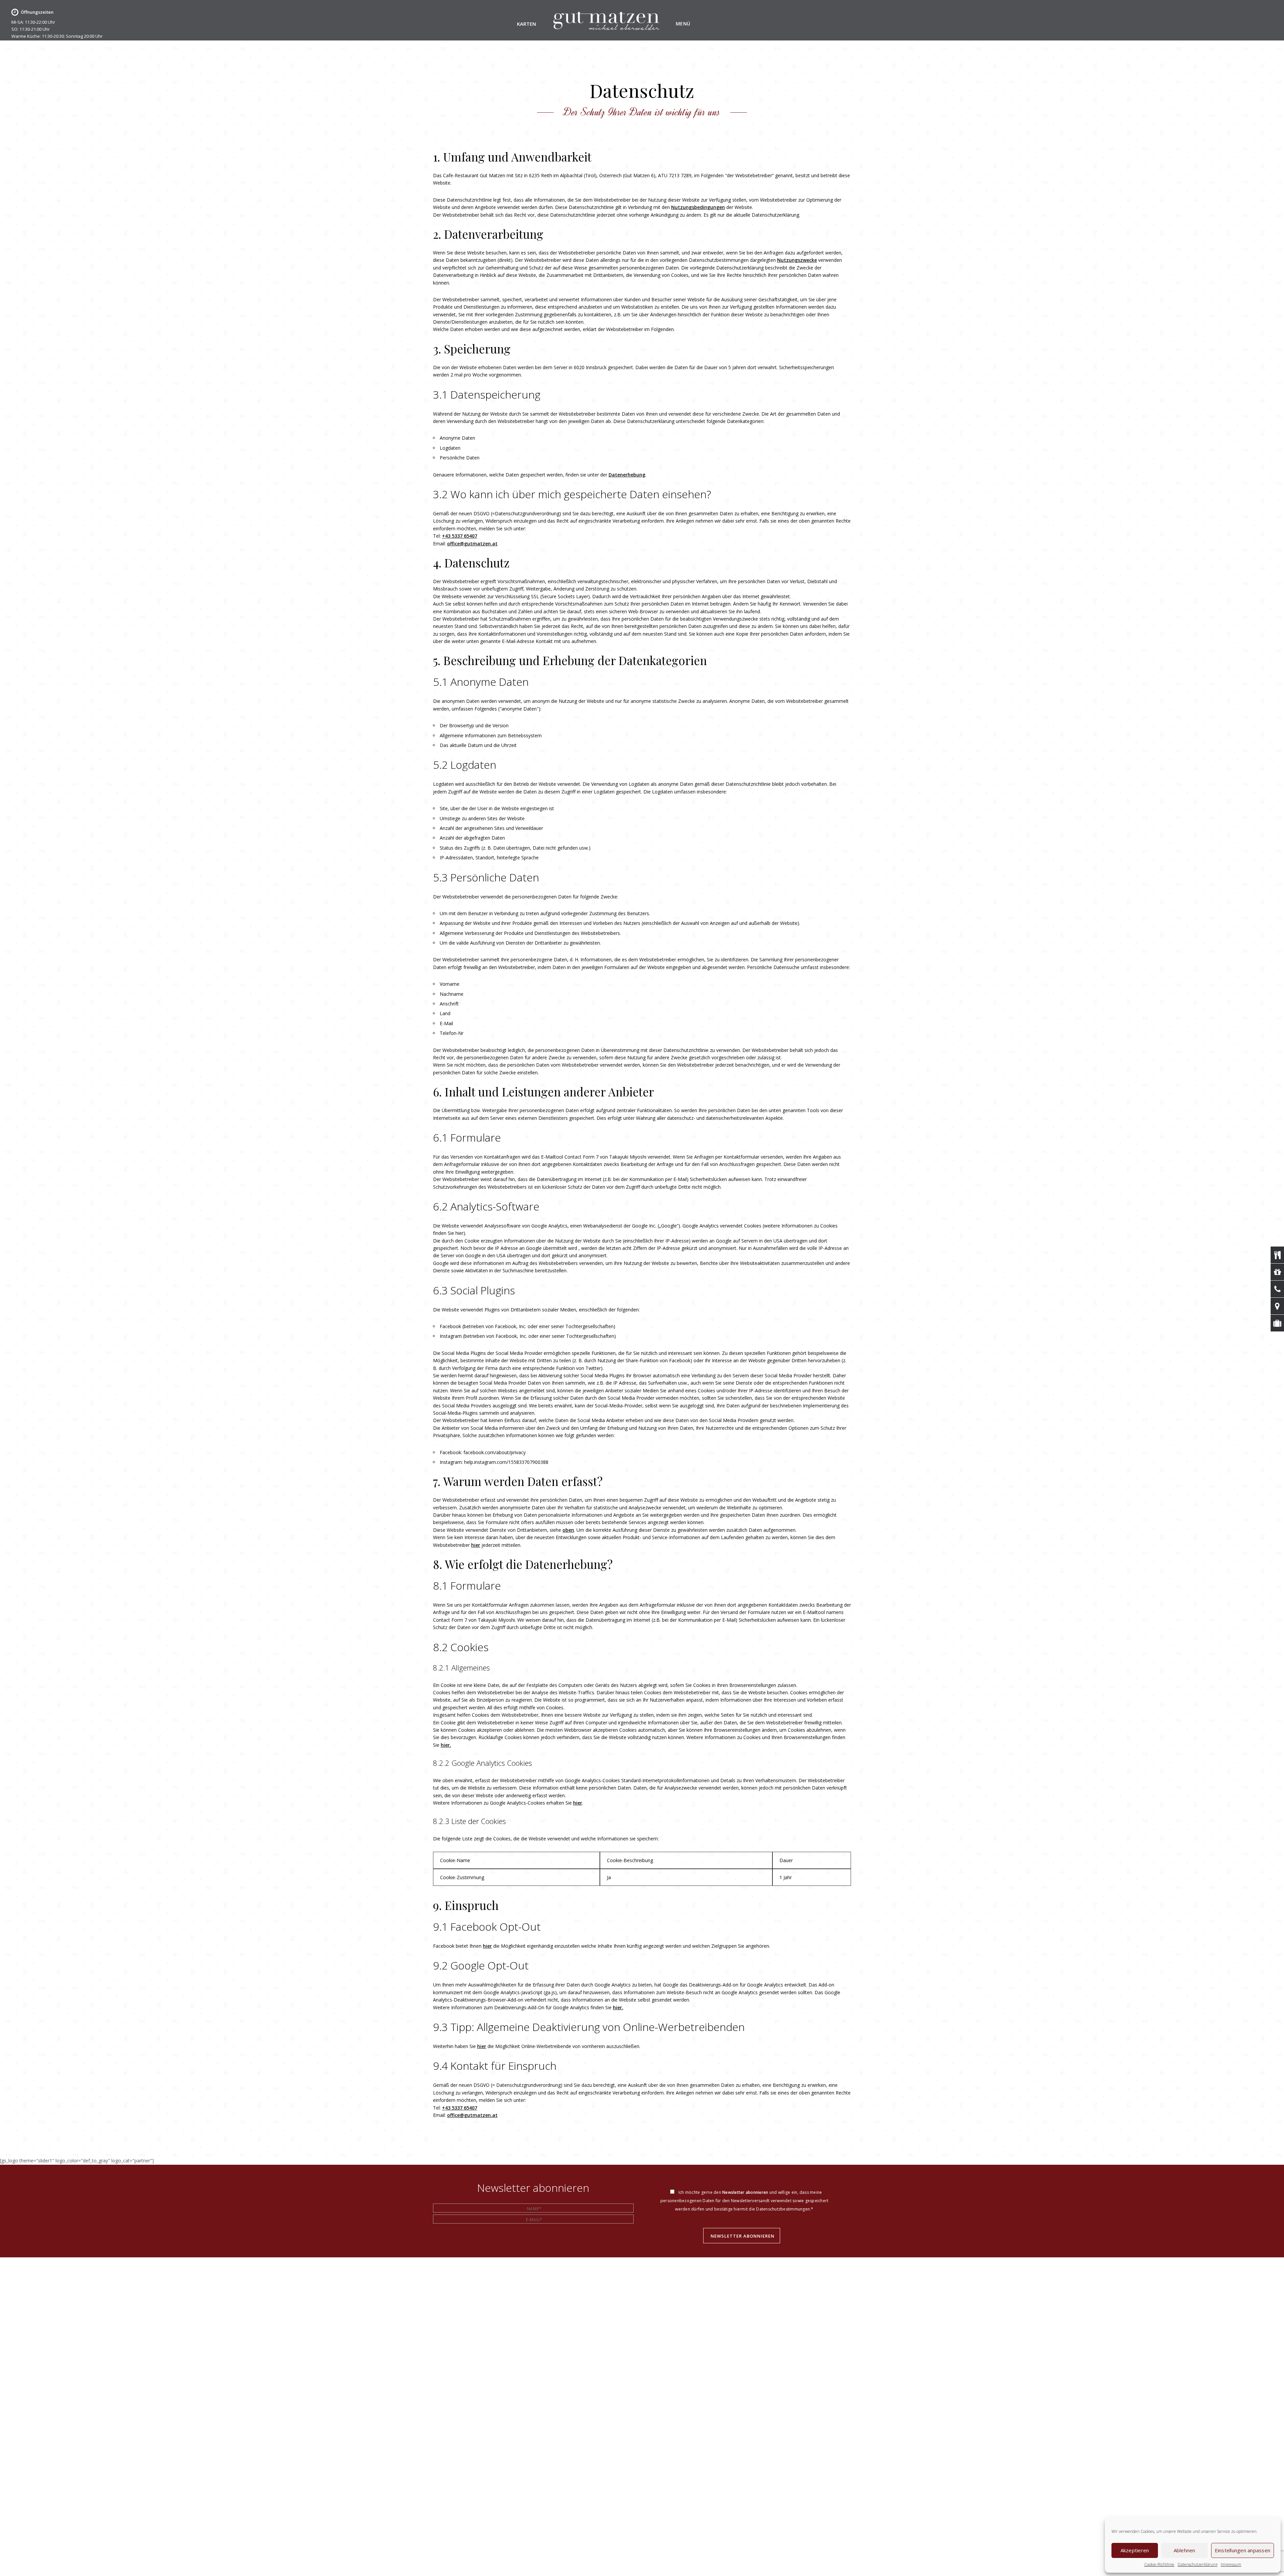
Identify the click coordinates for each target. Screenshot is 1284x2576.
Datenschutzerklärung (1198, 2564)
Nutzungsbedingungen (698, 207)
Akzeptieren (1135, 2550)
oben (568, 1530)
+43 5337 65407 (460, 536)
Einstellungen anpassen (1243, 2550)
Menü (683, 24)
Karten (526, 24)
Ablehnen (1185, 2550)
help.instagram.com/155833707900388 (506, 1462)
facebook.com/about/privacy (495, 1452)
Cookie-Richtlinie (1159, 2564)
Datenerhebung (627, 475)
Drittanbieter (548, 943)
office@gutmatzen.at (472, 544)
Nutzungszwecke (797, 260)
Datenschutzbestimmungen (783, 2209)
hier (476, 1545)
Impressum (1231, 2564)
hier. (446, 1745)
